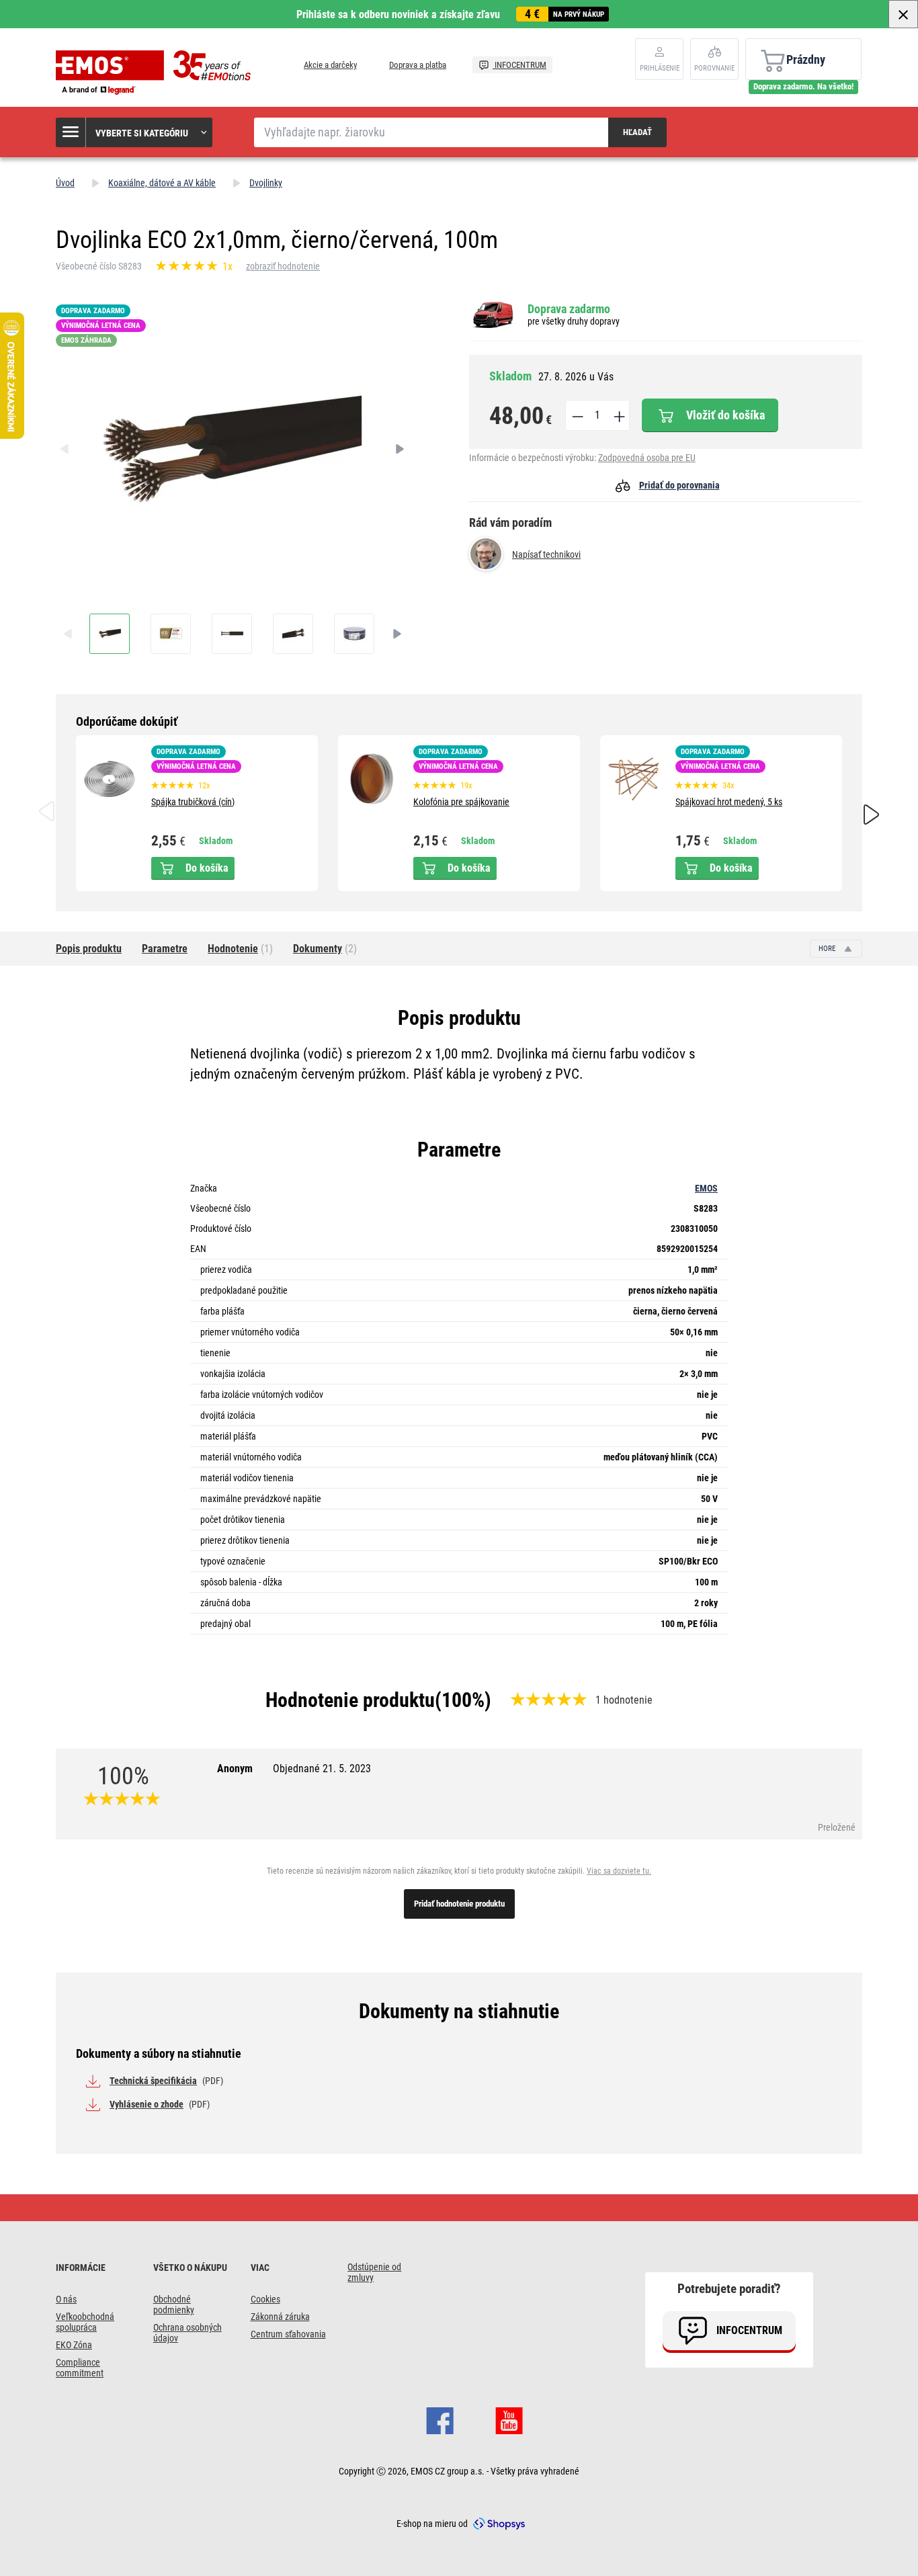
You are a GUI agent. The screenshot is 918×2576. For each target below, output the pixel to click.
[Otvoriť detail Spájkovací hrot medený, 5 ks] (634, 779)
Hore (828, 949)
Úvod (65, 183)
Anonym (294, 1769)
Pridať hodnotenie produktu (459, 1904)
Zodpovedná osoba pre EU (647, 458)
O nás (66, 2299)
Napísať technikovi (546, 554)
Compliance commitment (80, 2368)
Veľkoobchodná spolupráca (85, 2322)
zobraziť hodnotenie (283, 266)
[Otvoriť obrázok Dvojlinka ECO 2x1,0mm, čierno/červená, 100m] (110, 634)
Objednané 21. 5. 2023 (322, 1769)
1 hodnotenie (624, 1700)
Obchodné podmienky (174, 2304)
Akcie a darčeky (330, 65)
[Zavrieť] (903, 14)
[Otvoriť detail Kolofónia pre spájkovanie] (372, 779)
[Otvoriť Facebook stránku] (440, 2419)
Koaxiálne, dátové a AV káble (162, 183)
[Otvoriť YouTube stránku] (509, 2419)
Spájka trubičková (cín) (193, 802)
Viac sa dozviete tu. (619, 1871)
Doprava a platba (418, 65)
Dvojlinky (266, 183)
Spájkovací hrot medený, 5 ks (729, 802)
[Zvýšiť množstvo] (618, 415)
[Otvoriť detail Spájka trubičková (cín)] (110, 779)
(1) (240, 949)
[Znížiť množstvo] (577, 415)
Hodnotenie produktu (350, 1700)
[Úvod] (157, 73)
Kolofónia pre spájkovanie (461, 802)
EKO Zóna (74, 2345)
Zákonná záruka (280, 2317)
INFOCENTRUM (519, 65)
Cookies (265, 2299)
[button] (135, 132)
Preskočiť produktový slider (459, 722)
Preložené (837, 1827)
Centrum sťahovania (288, 2334)
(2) (325, 949)
